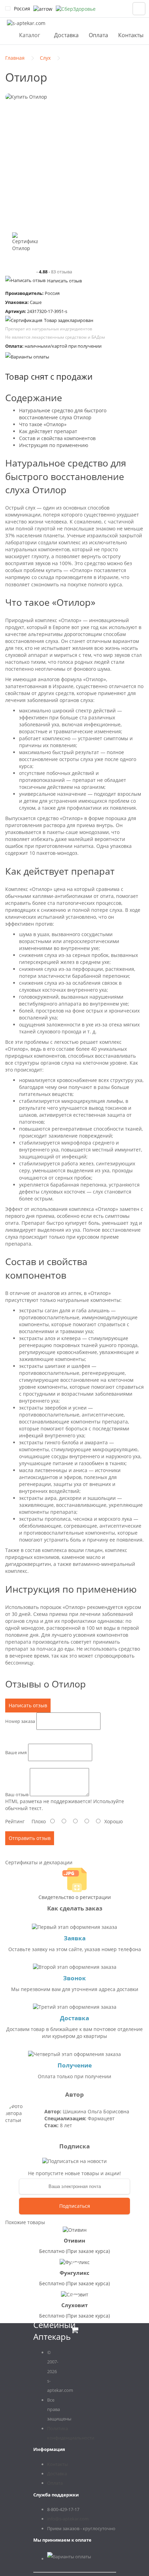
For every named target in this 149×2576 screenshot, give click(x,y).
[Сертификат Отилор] (25, 245)
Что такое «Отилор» (43, 424)
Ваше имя (16, 1752)
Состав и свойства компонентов (57, 438)
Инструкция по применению (54, 445)
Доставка (66, 35)
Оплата (98, 35)
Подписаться (75, 2206)
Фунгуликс (74, 2273)
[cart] (139, 9)
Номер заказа (20, 1721)
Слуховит (74, 2305)
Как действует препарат (48, 431)
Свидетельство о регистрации (75, 1897)
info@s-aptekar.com (68, 2519)
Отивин (74, 2240)
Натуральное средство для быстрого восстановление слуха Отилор (63, 414)
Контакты (131, 35)
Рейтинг (15, 1821)
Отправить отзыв (30, 1838)
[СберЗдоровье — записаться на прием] (76, 9)
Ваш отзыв (17, 1794)
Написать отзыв (64, 281)
